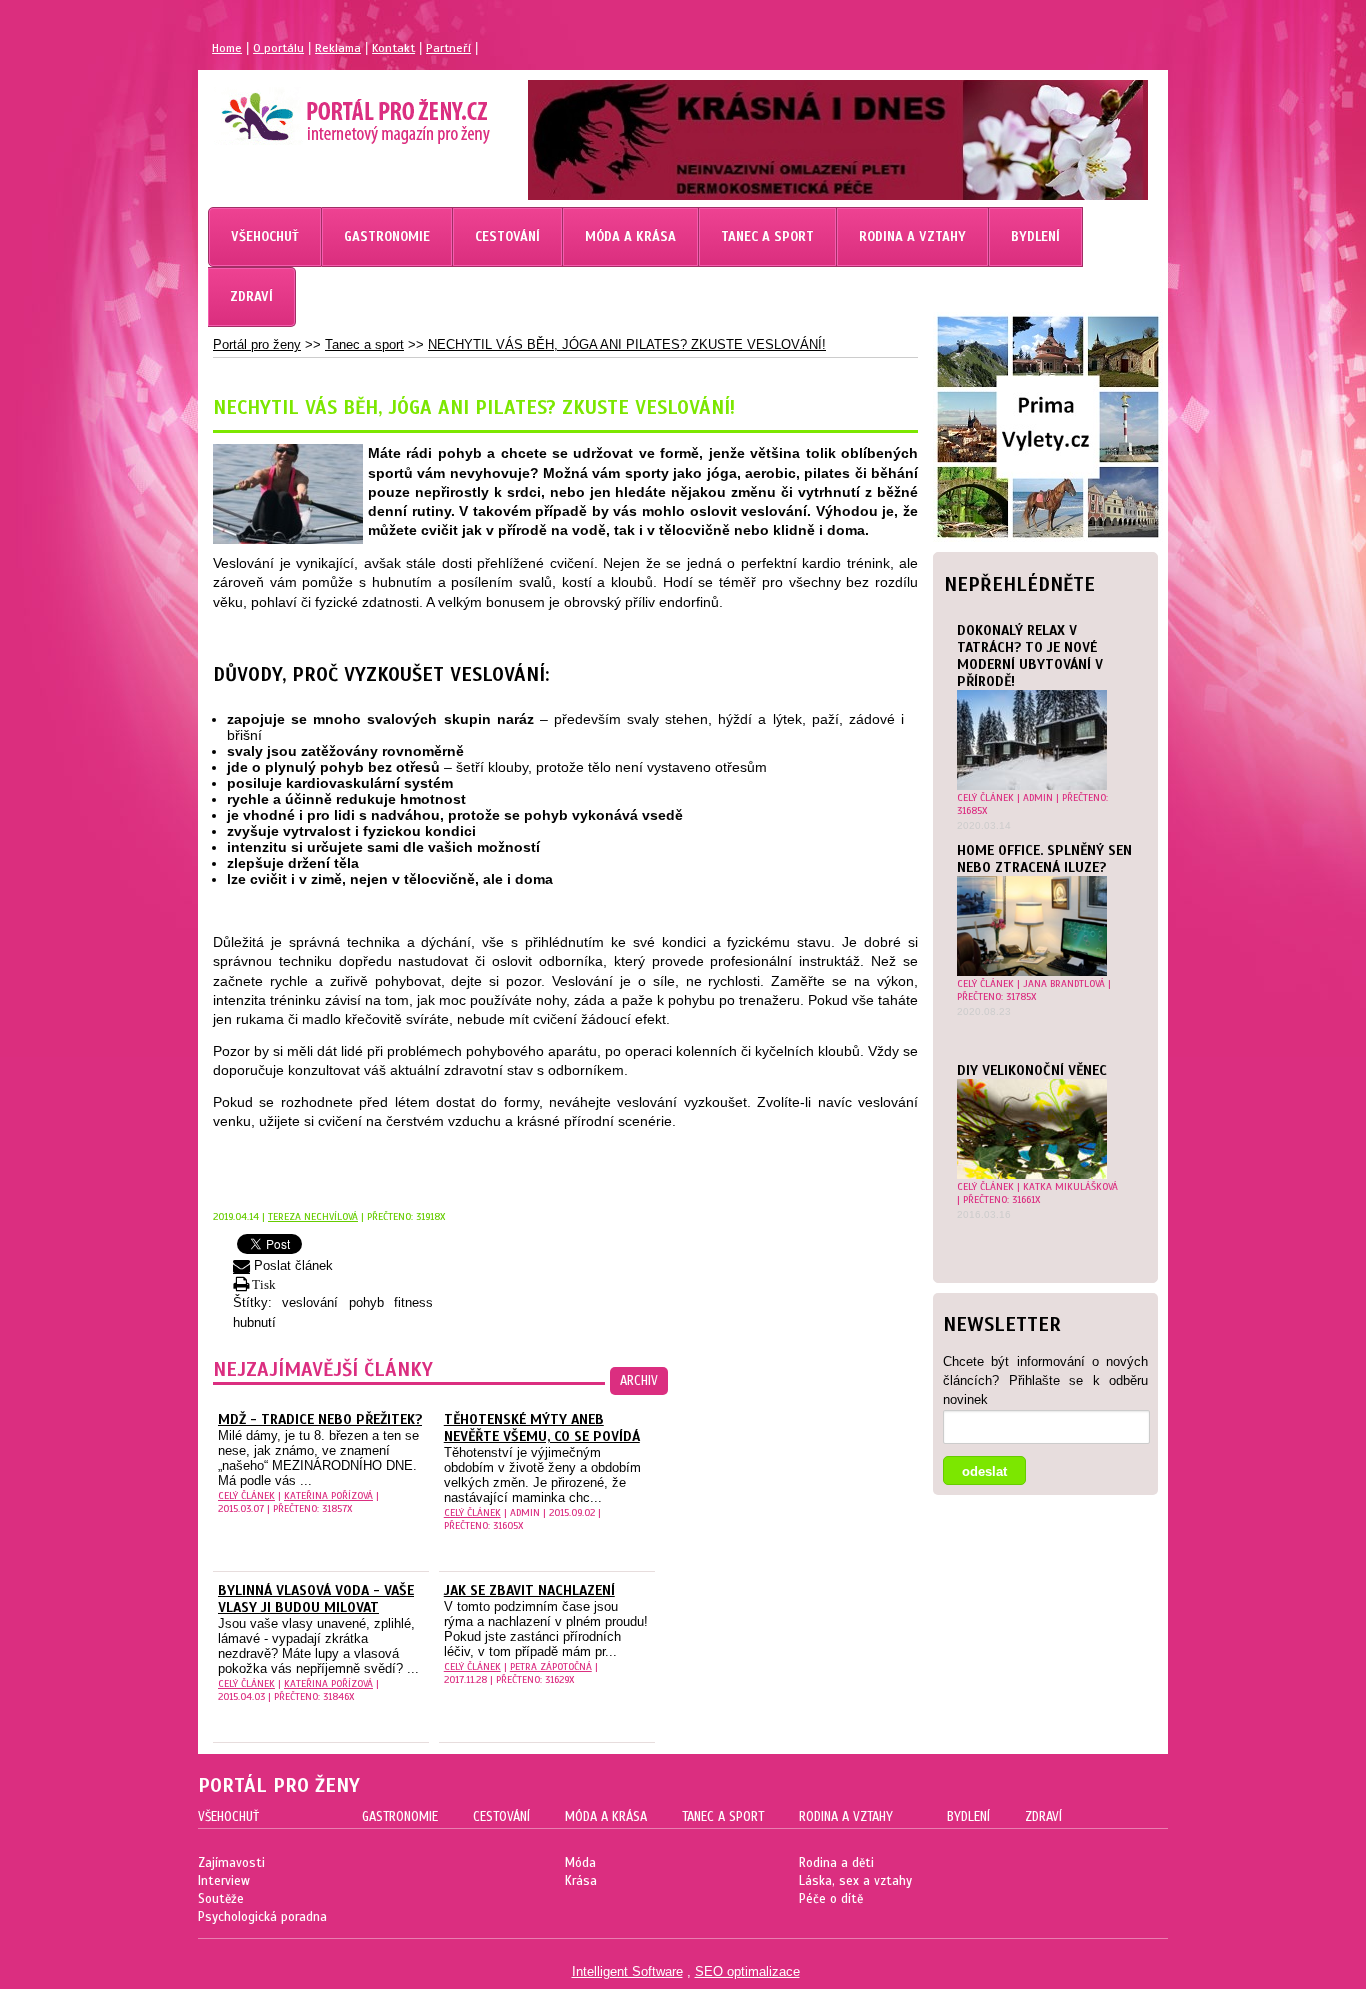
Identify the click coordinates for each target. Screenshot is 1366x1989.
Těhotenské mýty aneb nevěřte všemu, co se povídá (542, 1428)
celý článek (985, 797)
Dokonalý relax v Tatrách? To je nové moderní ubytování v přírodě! (1030, 656)
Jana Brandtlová (1064, 983)
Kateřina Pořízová (328, 1495)
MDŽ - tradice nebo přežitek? (320, 1419)
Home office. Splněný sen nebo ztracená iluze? (1044, 859)
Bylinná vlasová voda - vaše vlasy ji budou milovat (316, 1599)
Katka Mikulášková (1070, 1186)
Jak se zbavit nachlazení (529, 1590)
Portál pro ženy (257, 344)
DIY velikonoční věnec (1032, 1070)
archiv (639, 1381)
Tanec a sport (364, 344)
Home (227, 48)
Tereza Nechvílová (313, 1216)
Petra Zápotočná (551, 1666)
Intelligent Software (627, 1971)
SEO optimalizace (747, 1971)
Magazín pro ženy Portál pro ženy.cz (321, 110)
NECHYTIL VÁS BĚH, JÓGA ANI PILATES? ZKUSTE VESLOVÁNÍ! (627, 344)
